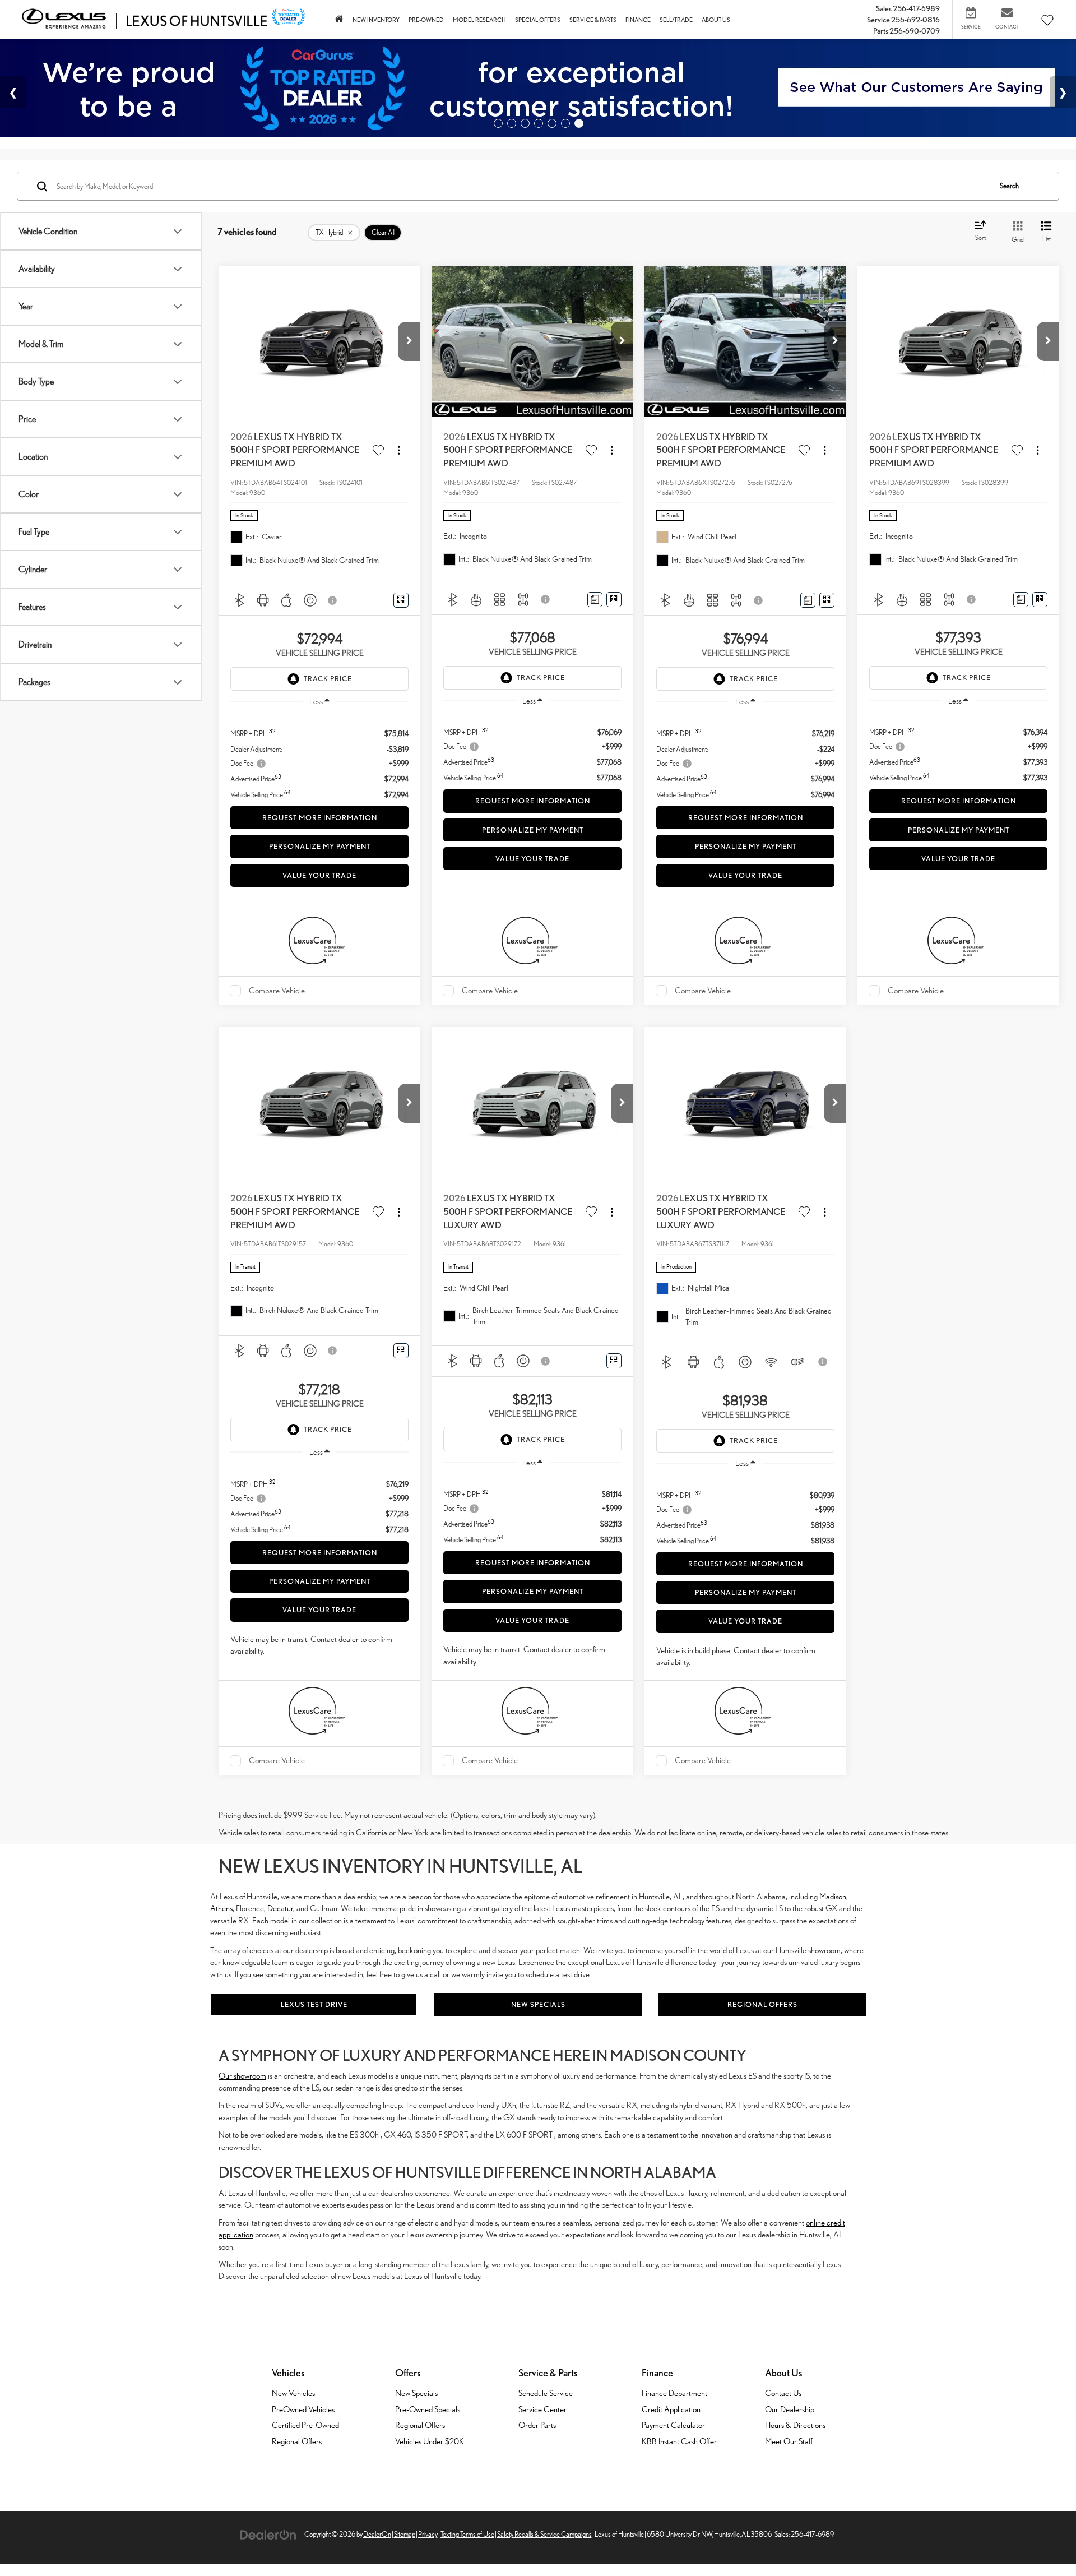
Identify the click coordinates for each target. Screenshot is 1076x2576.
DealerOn (377, 2534)
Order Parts (537, 2425)
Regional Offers (762, 2004)
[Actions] (399, 450)
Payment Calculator (673, 2425)
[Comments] (595, 600)
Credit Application (671, 2409)
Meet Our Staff (789, 2441)
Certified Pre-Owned (305, 2425)
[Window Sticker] (401, 600)
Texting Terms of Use (467, 2534)
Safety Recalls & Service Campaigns (544, 2534)
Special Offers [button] (538, 20)
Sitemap (405, 2534)
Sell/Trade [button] (676, 20)
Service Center (542, 2409)
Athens (221, 1908)
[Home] (339, 20)
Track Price (328, 679)
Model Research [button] (479, 20)
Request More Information (320, 818)
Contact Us (783, 2393)
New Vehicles (293, 2393)
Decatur (280, 1908)
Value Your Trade (319, 875)
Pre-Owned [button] (426, 20)
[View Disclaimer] (333, 600)
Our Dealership (790, 2409)
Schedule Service (546, 2393)
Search (1009, 186)
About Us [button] (716, 20)
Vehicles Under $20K (430, 2441)
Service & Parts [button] (593, 20)
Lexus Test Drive (314, 2004)
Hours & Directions (795, 2425)
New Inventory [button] (376, 20)
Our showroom (242, 2076)
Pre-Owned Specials (428, 2409)
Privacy (428, 2534)
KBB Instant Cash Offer (679, 2441)
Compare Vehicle (277, 990)
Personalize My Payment (320, 846)
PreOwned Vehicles (303, 2409)
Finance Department (674, 2393)
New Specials (538, 2004)
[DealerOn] (268, 2534)
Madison (833, 1896)
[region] (319, 758)
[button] (409, 341)
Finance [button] (638, 20)
